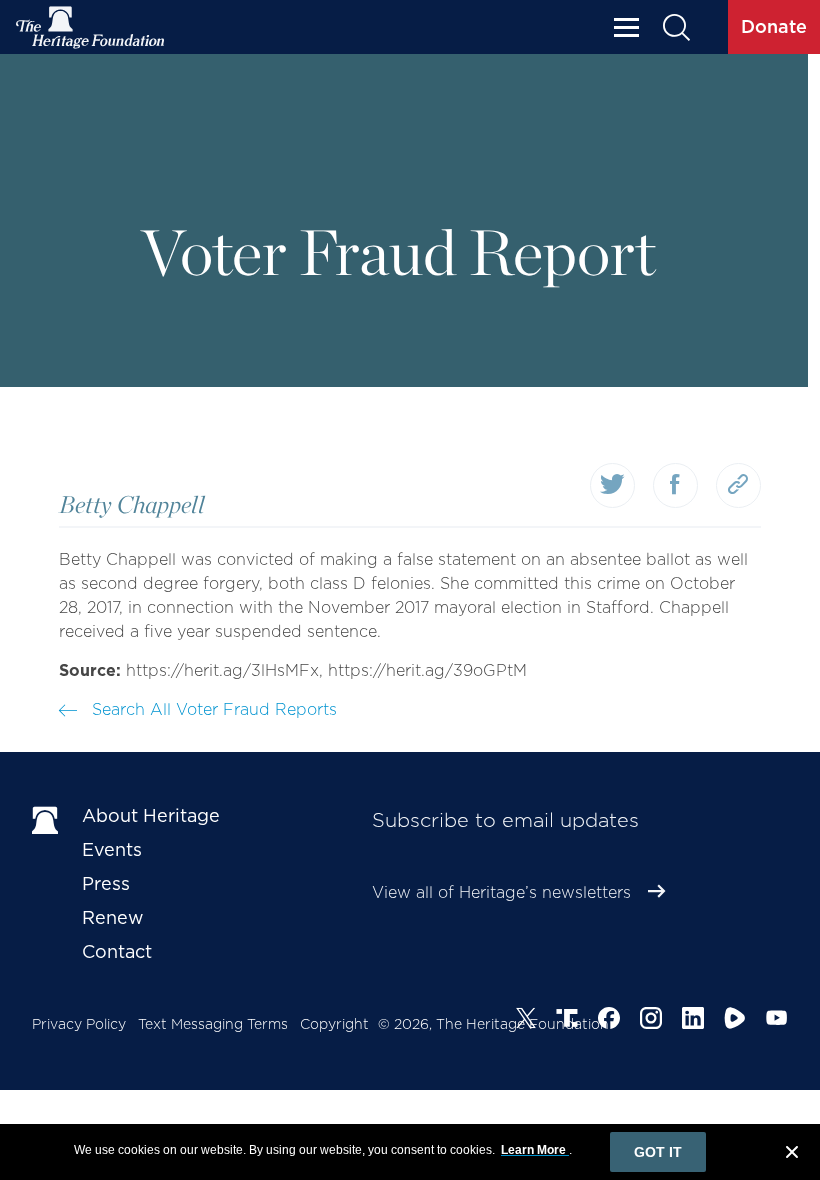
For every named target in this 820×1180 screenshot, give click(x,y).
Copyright (334, 1024)
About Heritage (151, 815)
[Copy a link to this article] (738, 485)
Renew (113, 917)
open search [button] (675, 27)
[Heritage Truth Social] (567, 1021)
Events (112, 849)
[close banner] (792, 1155)
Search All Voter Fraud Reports (212, 709)
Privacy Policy (79, 1024)
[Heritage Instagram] (651, 1021)
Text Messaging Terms (213, 1024)
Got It (658, 1152)
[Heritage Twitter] (526, 1021)
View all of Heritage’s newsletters (501, 892)
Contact (117, 951)
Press (106, 883)
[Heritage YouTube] (777, 1021)
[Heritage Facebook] (609, 1021)
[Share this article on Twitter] (612, 485)
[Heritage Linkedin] (693, 1021)
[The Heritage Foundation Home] (91, 27)
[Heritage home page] (47, 820)
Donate (774, 26)
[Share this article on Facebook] (675, 485)
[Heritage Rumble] (735, 1021)
